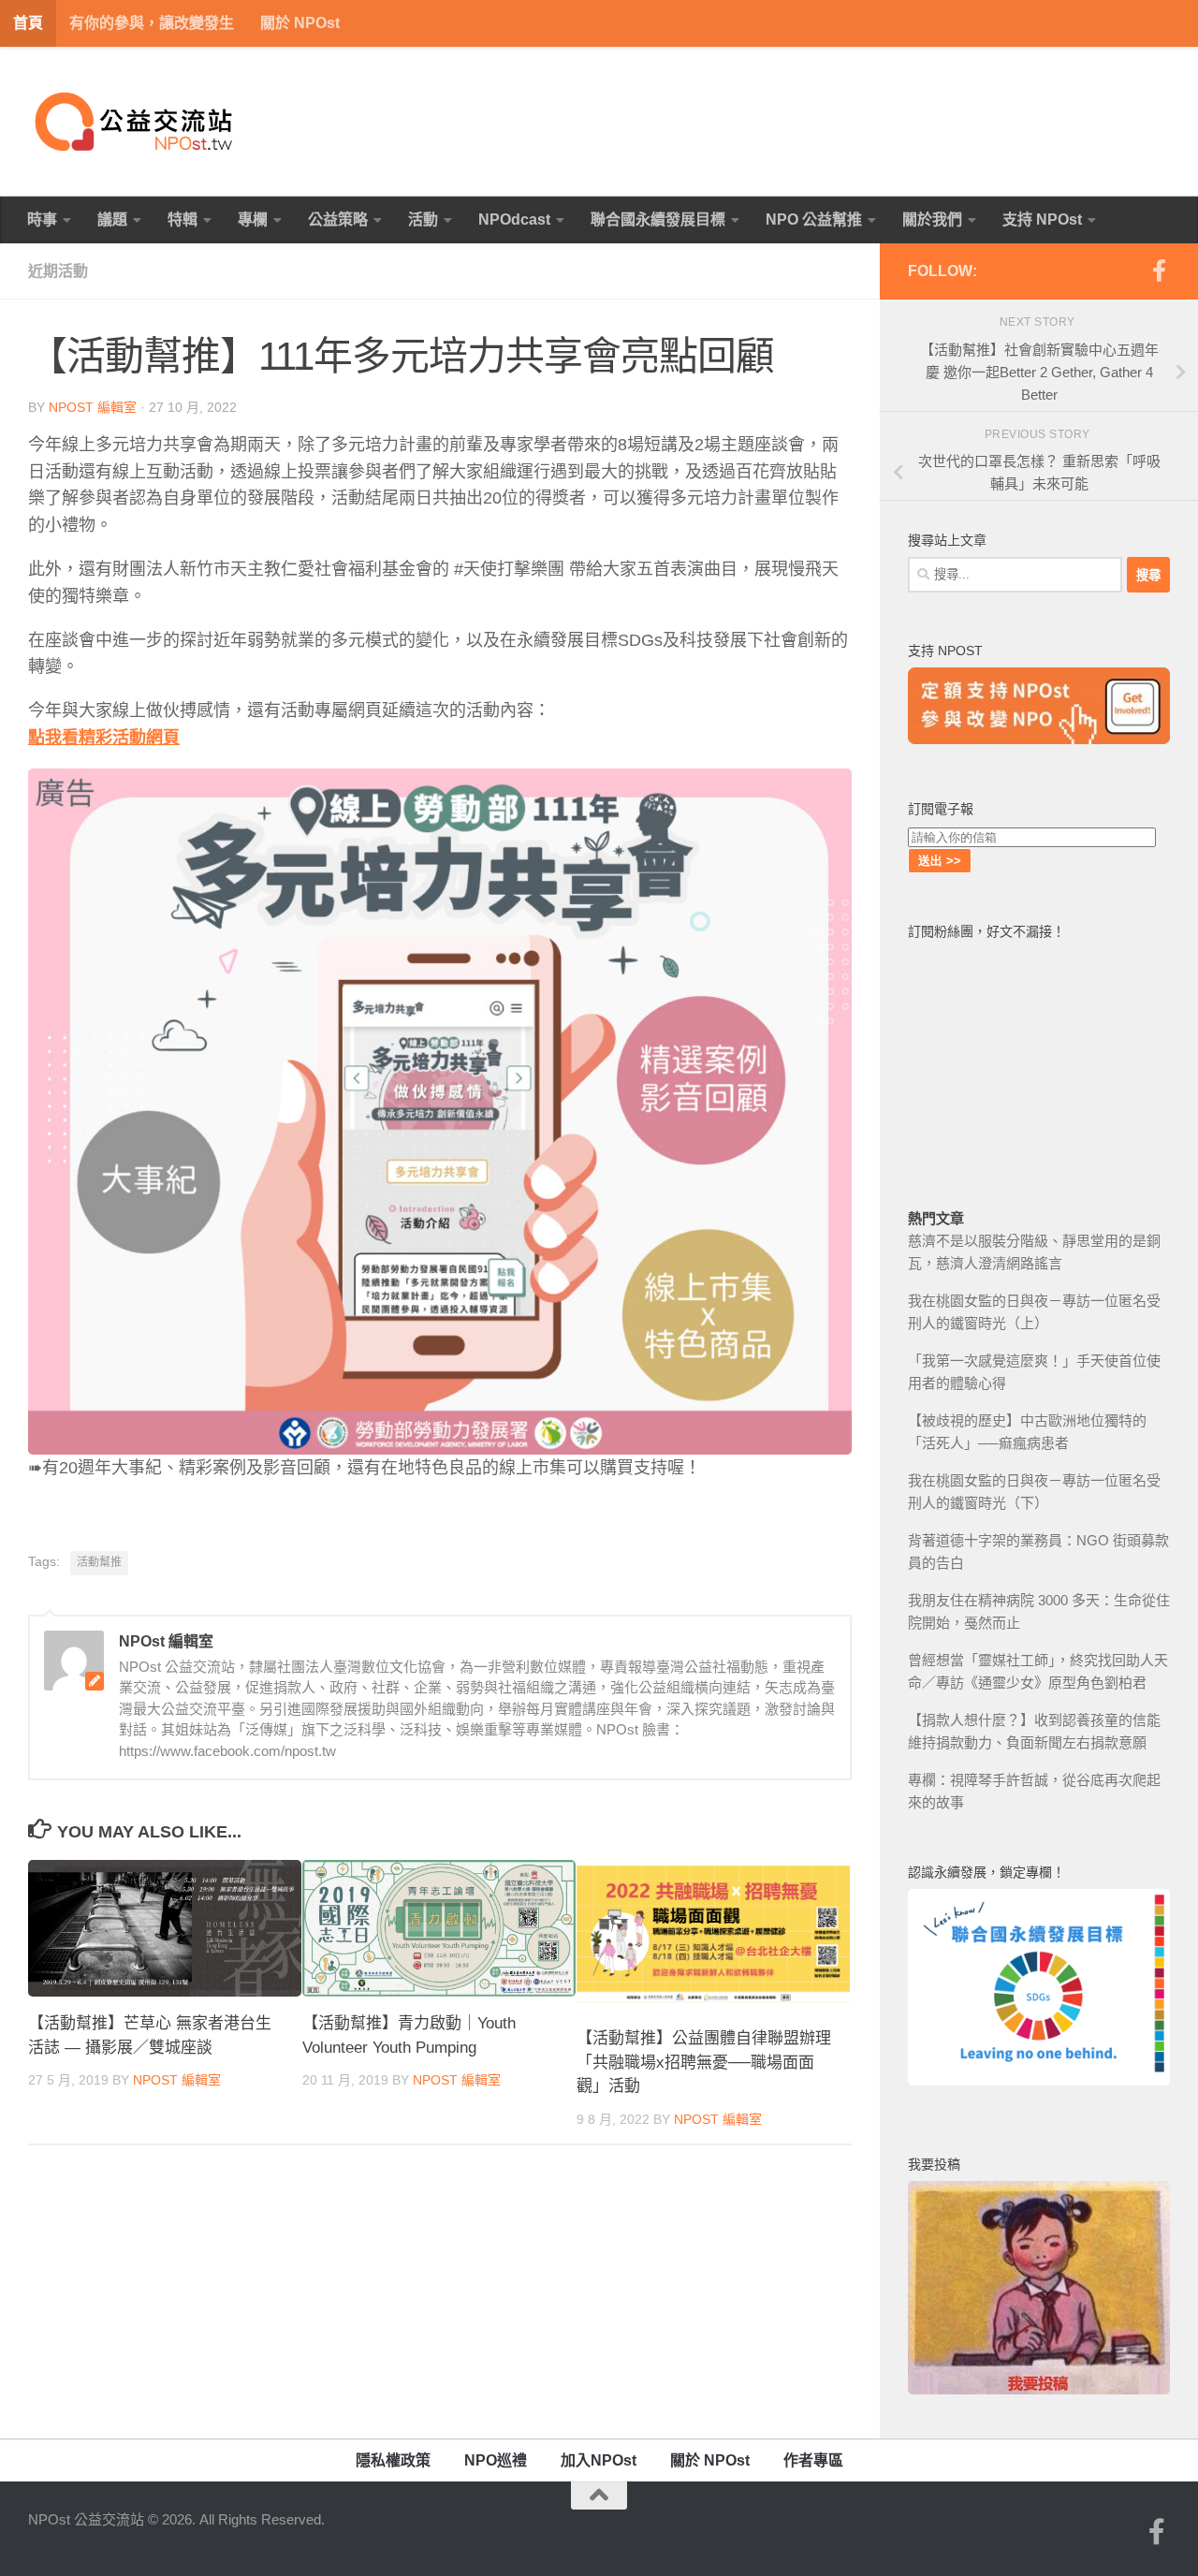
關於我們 (932, 220)
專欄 (253, 220)
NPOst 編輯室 (93, 407)
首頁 (28, 23)
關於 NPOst (300, 23)
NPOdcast (514, 220)
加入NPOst (599, 2460)
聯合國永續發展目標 (658, 220)
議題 (112, 220)
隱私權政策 (393, 2460)
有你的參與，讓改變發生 (152, 23)
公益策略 (338, 220)
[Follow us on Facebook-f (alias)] (1159, 271)
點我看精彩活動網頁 (104, 738)
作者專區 (813, 2460)
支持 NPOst (1042, 220)
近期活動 (58, 271)
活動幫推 (99, 1562)
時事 (42, 220)
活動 (423, 220)
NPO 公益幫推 (814, 220)
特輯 (183, 220)
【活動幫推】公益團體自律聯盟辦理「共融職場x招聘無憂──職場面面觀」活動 (704, 2062)
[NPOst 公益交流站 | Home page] (136, 122)
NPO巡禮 (496, 2460)
